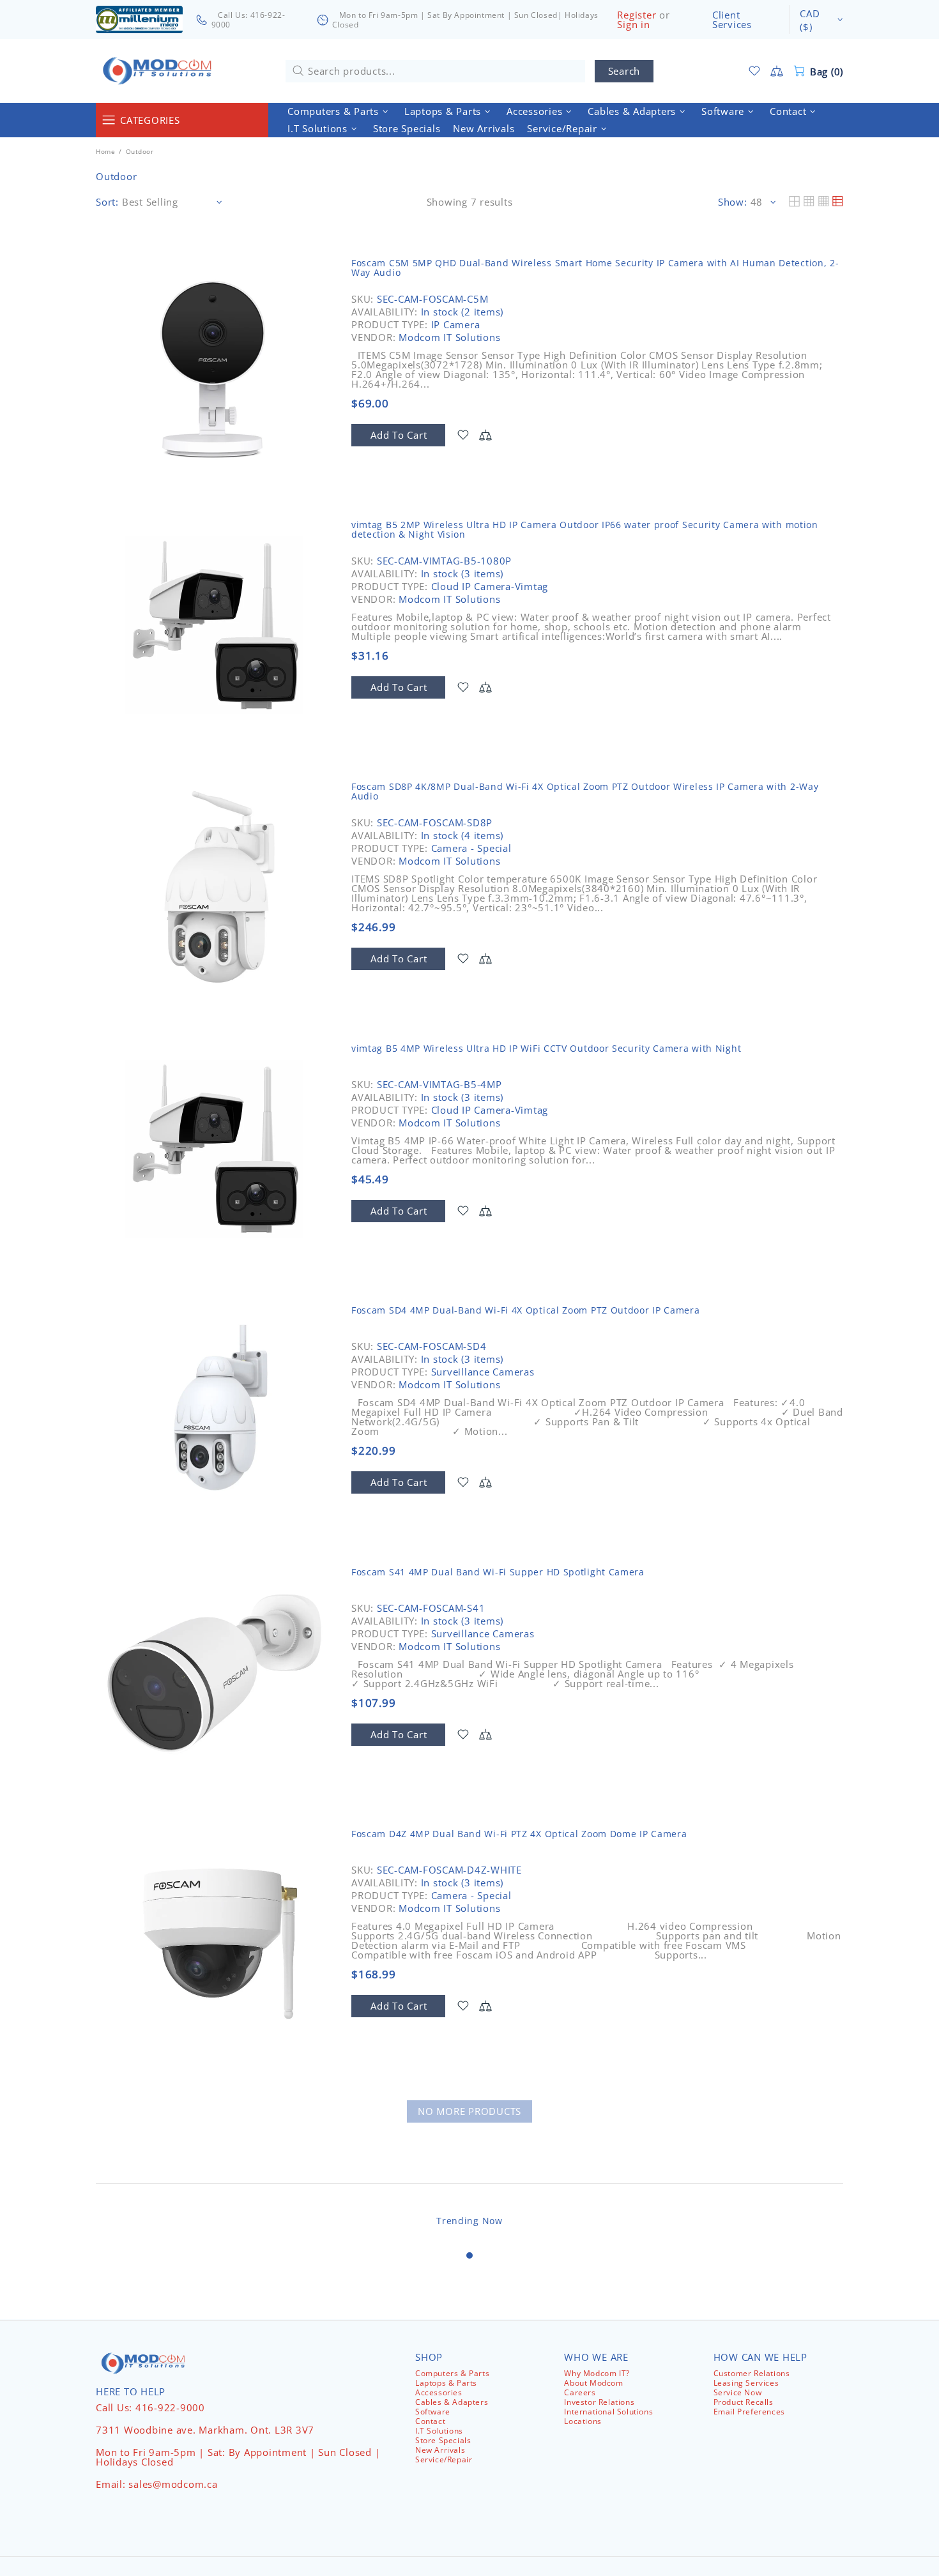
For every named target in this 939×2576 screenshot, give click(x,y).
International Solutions (608, 2412)
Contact (430, 2421)
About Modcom (593, 2383)
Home (105, 151)
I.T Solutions (439, 2431)
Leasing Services (746, 2383)
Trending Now (469, 2221)
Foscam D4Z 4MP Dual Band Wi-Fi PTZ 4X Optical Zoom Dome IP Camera (519, 1834)
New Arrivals (440, 2450)
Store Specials (443, 2440)
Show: (733, 202)
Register (637, 15)
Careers (580, 2392)
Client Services (732, 20)
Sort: (107, 202)
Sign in (633, 25)
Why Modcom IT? (597, 2373)
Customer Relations (752, 2373)
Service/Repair (444, 2459)
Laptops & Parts (446, 2383)
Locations (583, 2421)
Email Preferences (749, 2412)
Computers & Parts (452, 2373)
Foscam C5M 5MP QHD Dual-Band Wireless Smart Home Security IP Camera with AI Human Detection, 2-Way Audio (595, 268)
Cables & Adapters (452, 2402)
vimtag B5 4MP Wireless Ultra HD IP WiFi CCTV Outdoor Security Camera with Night (546, 1048)
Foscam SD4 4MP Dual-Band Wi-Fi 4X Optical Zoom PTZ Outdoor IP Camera (526, 1310)
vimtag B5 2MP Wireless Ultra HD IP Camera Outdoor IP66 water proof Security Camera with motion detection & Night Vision (585, 529)
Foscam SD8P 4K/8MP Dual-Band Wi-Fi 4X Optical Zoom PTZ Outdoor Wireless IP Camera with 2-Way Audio (585, 791)
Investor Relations (599, 2402)
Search (624, 71)
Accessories (439, 2392)
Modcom (160, 71)
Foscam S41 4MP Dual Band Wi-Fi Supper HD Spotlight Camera (498, 1572)
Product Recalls (744, 2402)
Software (433, 2412)
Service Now (738, 2392)
